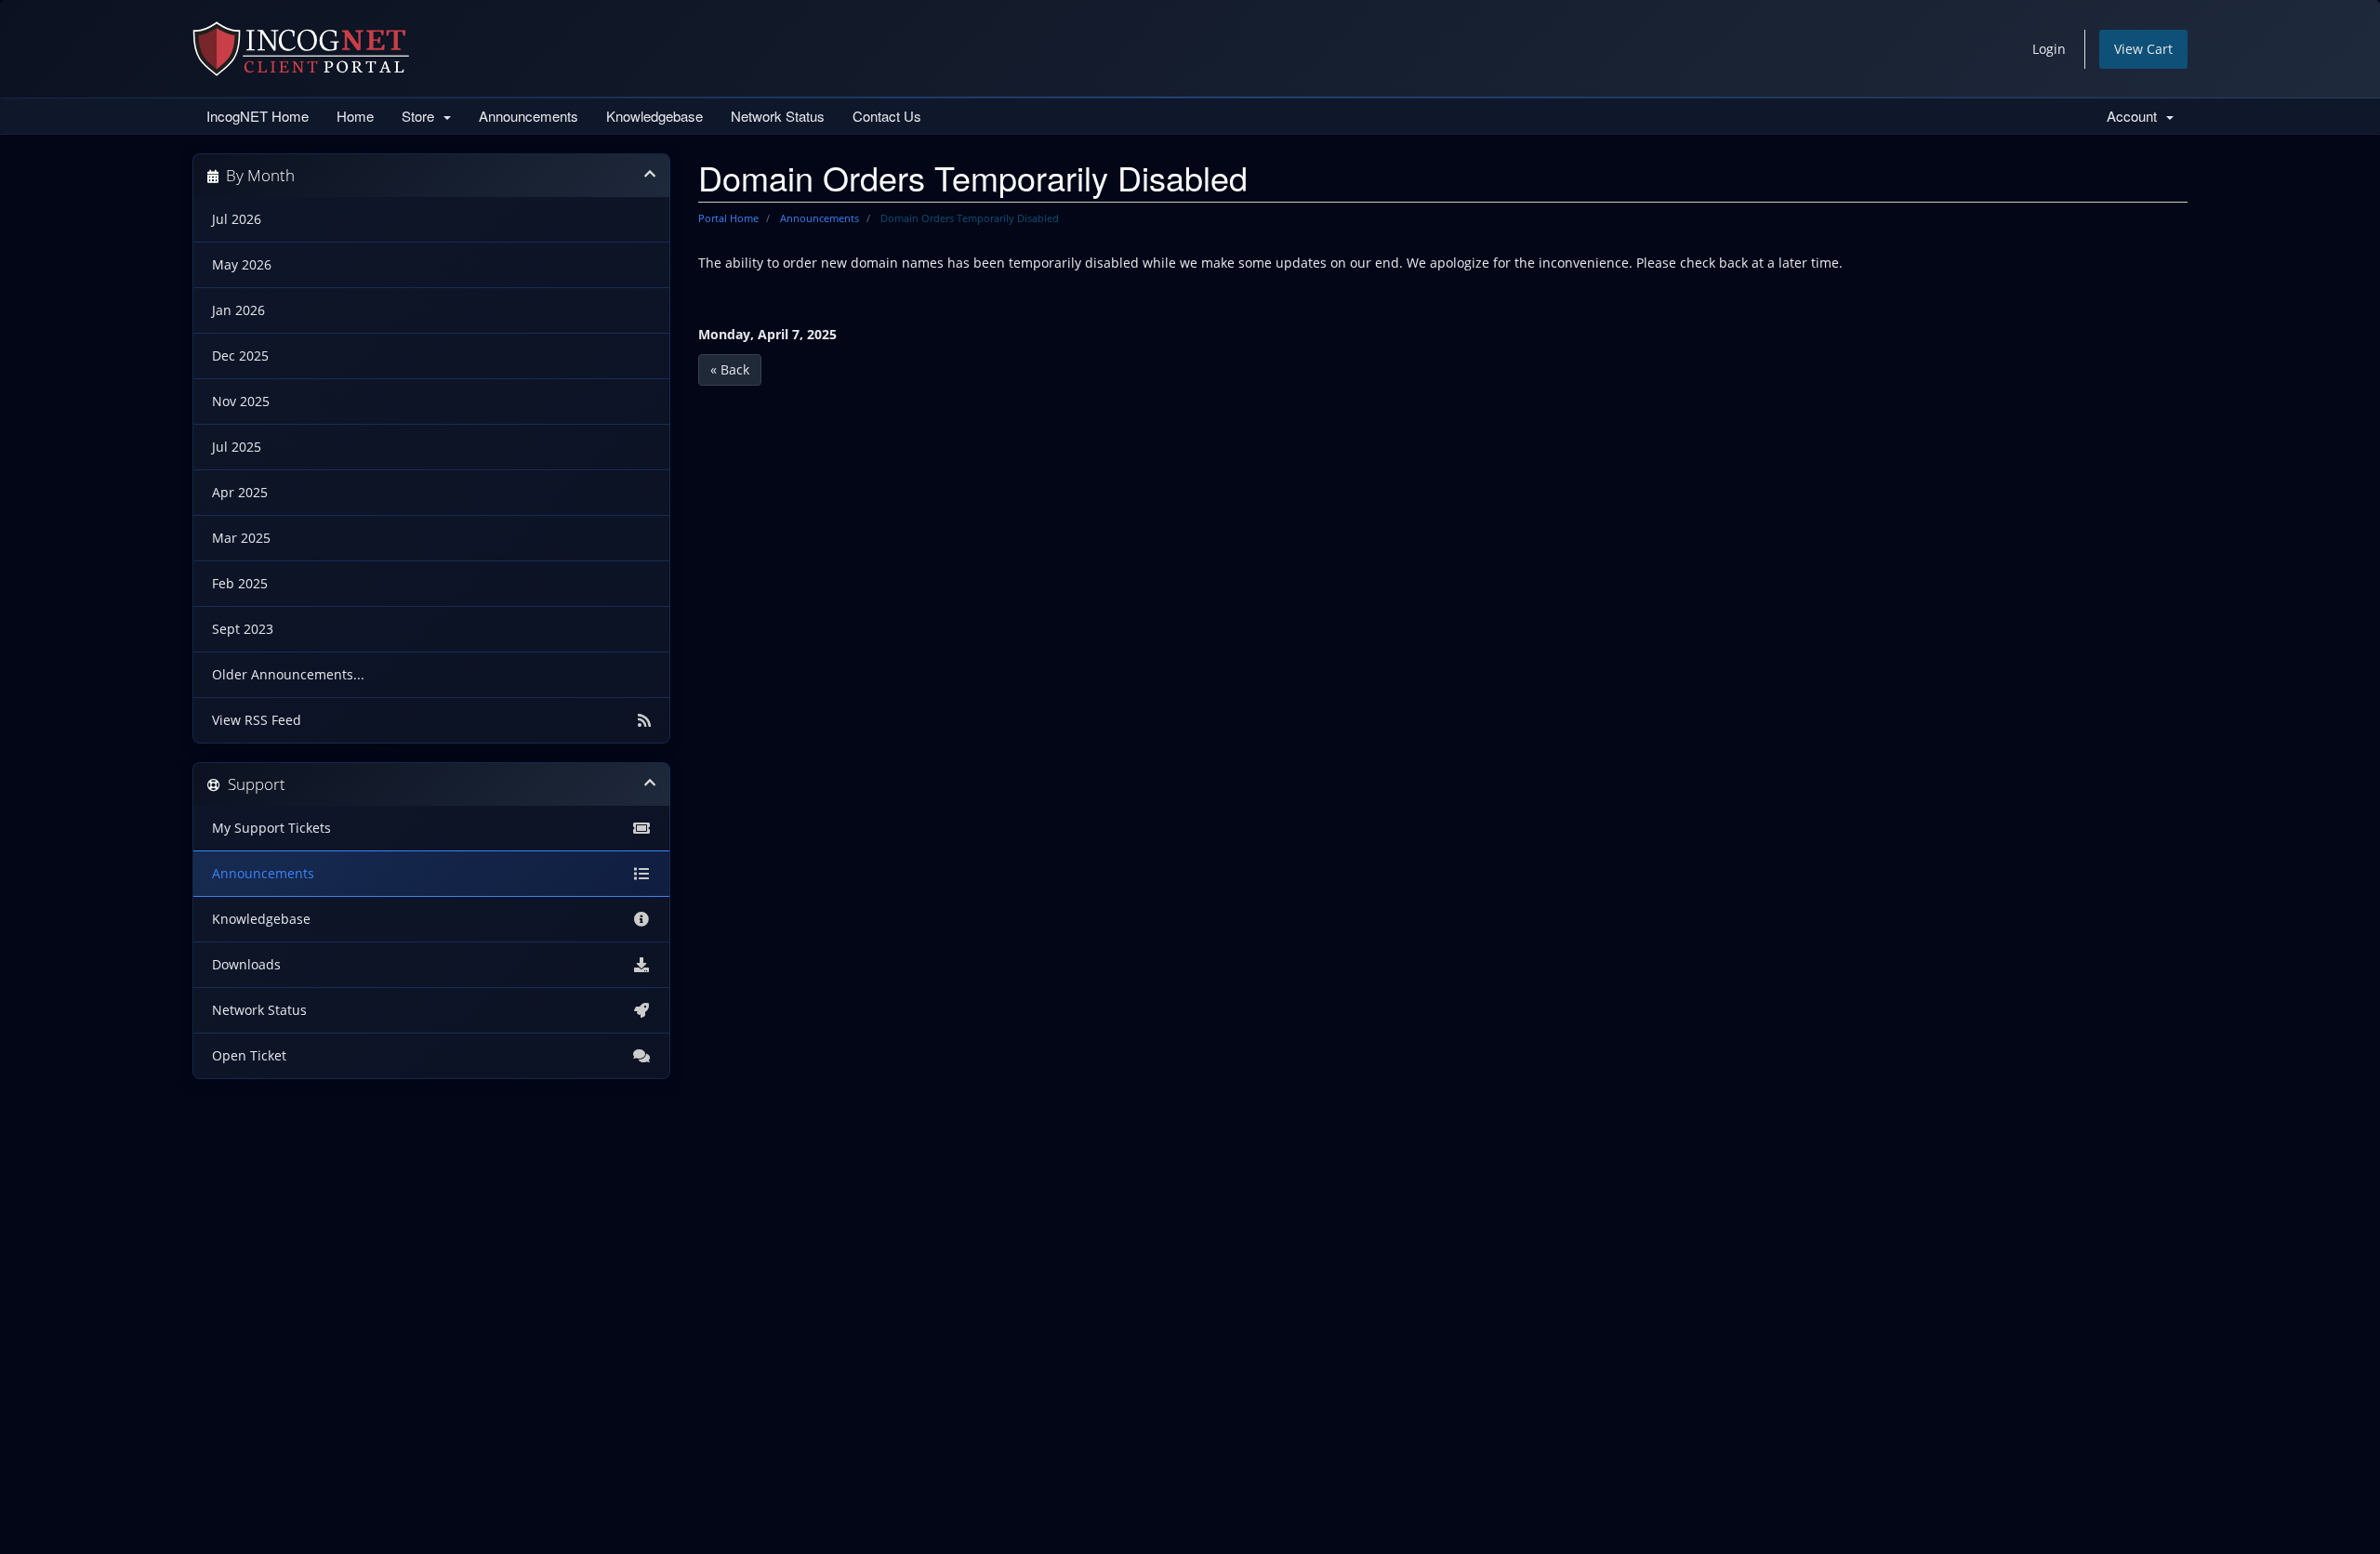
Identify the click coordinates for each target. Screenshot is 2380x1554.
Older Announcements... (288, 675)
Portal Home (728, 218)
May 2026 (242, 265)
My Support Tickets (271, 828)
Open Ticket (249, 1056)
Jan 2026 (238, 310)
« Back (730, 369)
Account (2135, 116)
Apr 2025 (240, 493)
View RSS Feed (257, 720)
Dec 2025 (240, 356)
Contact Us (887, 116)
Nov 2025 (241, 402)
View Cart (2143, 49)
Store (422, 116)
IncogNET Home (258, 116)
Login (2049, 49)
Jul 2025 (237, 447)
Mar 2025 (241, 538)
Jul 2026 (237, 219)
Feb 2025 (240, 584)
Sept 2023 (243, 629)
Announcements (529, 116)
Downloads (246, 965)
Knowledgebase (654, 116)
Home (355, 116)
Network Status (778, 116)
